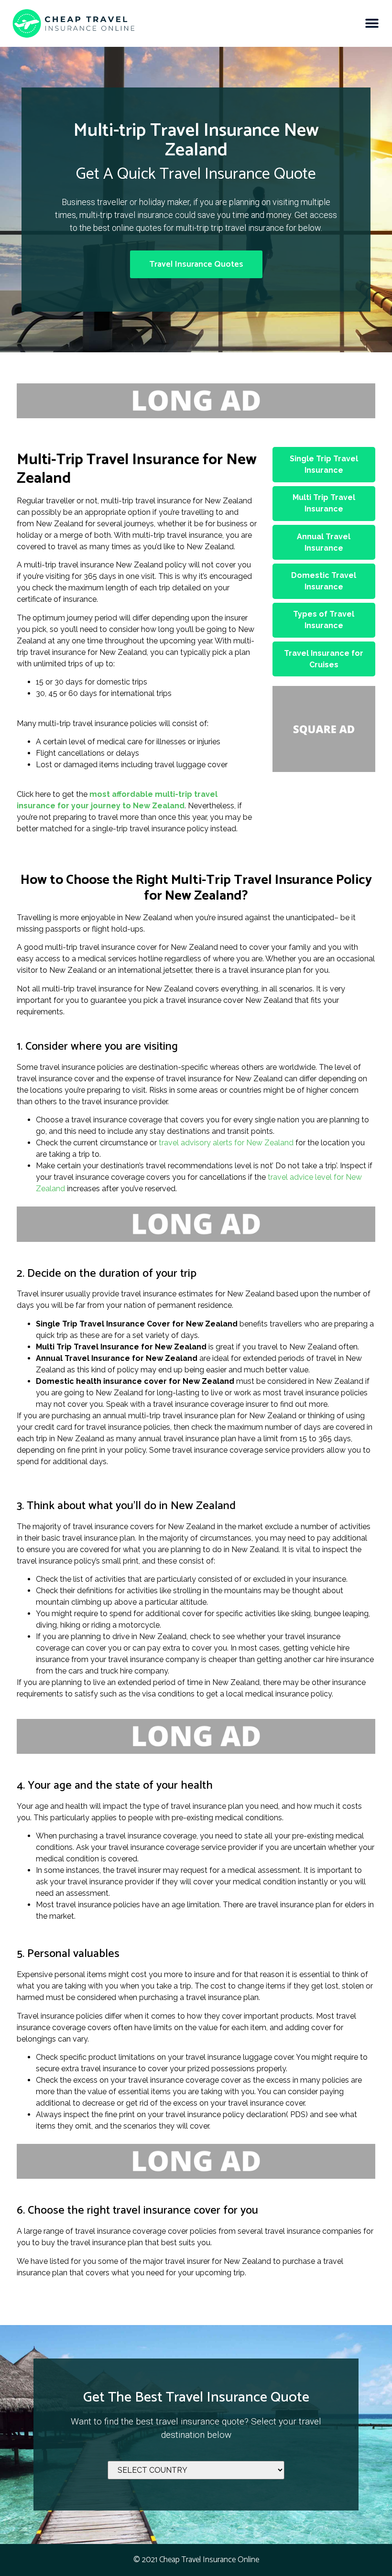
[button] (372, 23)
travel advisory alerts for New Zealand (226, 1143)
